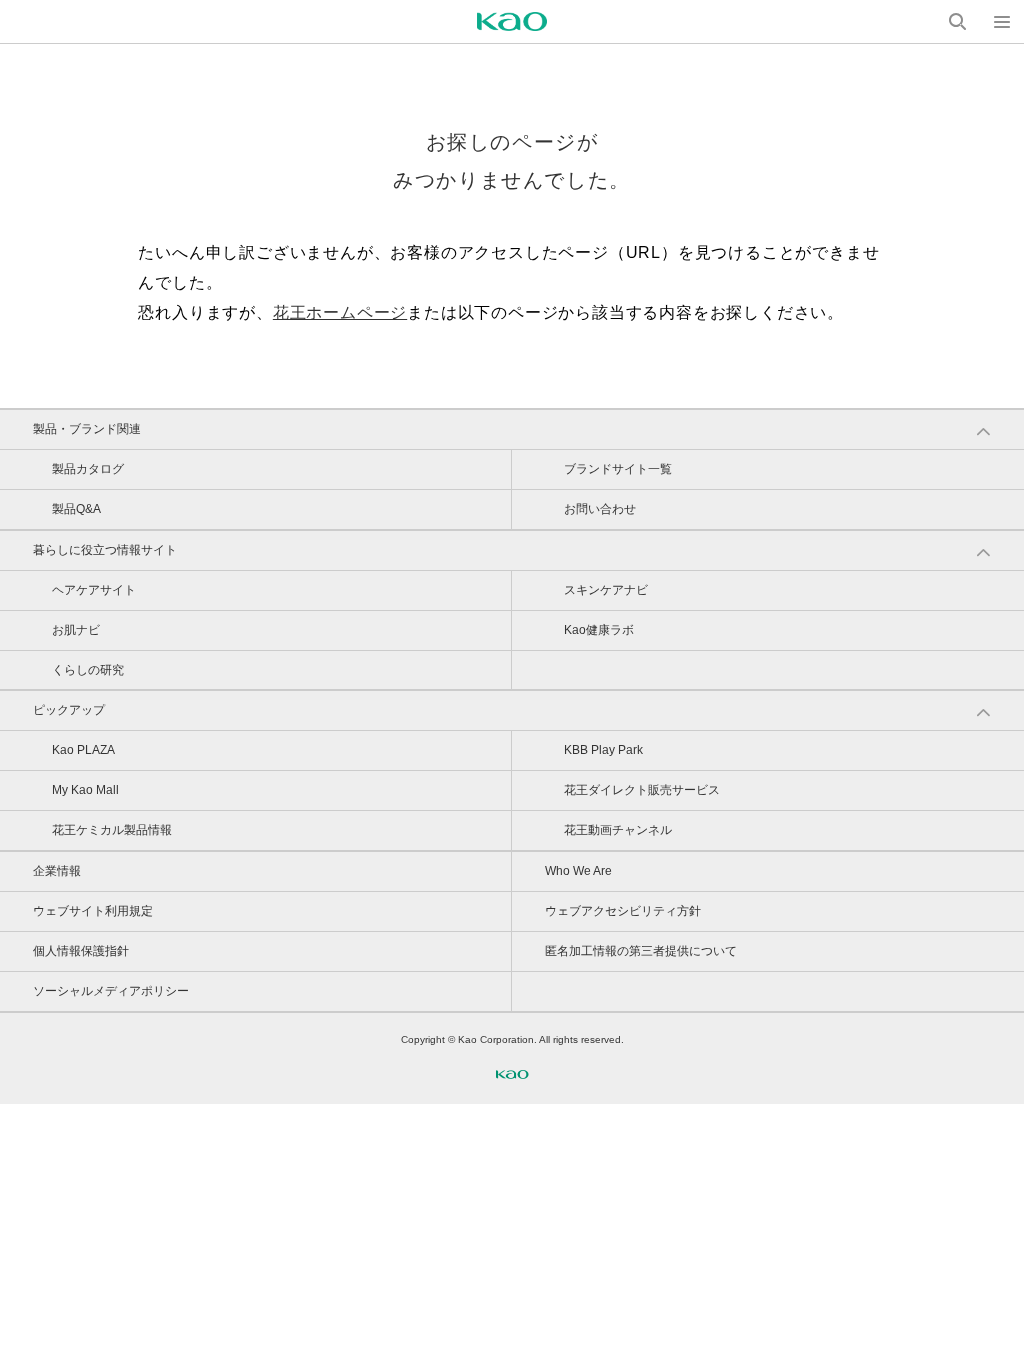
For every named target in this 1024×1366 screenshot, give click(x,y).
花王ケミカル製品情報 (112, 830)
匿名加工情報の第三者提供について (641, 951)
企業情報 (57, 871)
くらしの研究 (88, 670)
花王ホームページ (340, 312)
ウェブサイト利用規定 (93, 911)
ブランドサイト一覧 (618, 469)
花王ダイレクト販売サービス (642, 790)
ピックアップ (69, 710)
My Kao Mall (85, 790)
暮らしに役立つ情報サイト (105, 550)
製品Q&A (76, 509)
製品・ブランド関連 (87, 429)
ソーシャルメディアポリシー (111, 991)
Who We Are (578, 871)
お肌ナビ (76, 630)
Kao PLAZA (83, 750)
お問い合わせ (600, 509)
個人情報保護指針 (81, 951)
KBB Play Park (603, 750)
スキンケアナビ (606, 590)
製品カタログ (88, 469)
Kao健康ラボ (599, 630)
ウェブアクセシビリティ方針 (623, 911)
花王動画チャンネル (618, 830)
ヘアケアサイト (94, 590)
